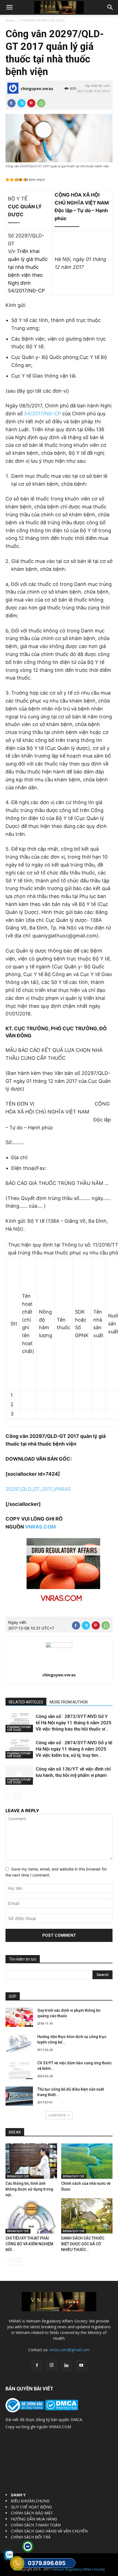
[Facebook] (12, 103)
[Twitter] (21, 103)
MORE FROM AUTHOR (69, 1702)
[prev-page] (9, 1796)
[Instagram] (52, 2365)
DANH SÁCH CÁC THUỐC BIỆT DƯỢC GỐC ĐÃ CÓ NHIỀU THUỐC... (83, 2244)
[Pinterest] (31, 103)
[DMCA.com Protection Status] (61, 2409)
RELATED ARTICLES (26, 1702)
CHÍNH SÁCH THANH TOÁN (36, 2525)
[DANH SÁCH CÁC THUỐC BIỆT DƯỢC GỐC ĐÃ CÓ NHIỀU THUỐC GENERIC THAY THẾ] (87, 2216)
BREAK (15, 2132)
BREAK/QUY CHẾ (18, 2176)
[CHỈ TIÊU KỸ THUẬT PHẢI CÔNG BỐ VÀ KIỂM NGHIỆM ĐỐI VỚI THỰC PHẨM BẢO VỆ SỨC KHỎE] (31, 2216)
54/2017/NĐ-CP (43, 414)
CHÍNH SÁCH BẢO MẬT (32, 2513)
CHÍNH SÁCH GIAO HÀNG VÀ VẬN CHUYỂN (49, 2531)
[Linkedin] (66, 2365)
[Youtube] (81, 2365)
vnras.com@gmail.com (70, 2350)
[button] (9, 7)
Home (10, 20)
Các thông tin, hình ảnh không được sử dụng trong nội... (29, 2189)
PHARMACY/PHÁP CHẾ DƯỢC (43, 20)
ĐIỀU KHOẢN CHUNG (30, 2501)
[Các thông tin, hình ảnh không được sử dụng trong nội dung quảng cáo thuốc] (31, 2161)
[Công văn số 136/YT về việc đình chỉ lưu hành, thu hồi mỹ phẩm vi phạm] (19, 1775)
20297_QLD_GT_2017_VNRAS (38, 1489)
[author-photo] (59, 1646)
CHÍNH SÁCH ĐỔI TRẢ (31, 2537)
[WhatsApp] (41, 103)
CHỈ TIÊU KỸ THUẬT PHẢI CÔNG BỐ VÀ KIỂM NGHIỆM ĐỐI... (29, 2244)
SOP (13, 1996)
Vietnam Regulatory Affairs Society (78, 2569)
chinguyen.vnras (37, 89)
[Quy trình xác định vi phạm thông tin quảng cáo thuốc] (19, 2017)
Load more (57, 2115)
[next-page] (18, 1796)
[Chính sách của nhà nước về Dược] (87, 2161)
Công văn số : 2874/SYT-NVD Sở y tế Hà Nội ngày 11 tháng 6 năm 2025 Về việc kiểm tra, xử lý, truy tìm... (74, 1749)
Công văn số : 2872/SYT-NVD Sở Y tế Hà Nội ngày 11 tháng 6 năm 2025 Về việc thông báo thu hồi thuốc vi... (74, 1723)
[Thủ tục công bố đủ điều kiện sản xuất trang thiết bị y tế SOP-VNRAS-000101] (19, 2096)
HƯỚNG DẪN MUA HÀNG (34, 2519)
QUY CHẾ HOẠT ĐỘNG (31, 2507)
